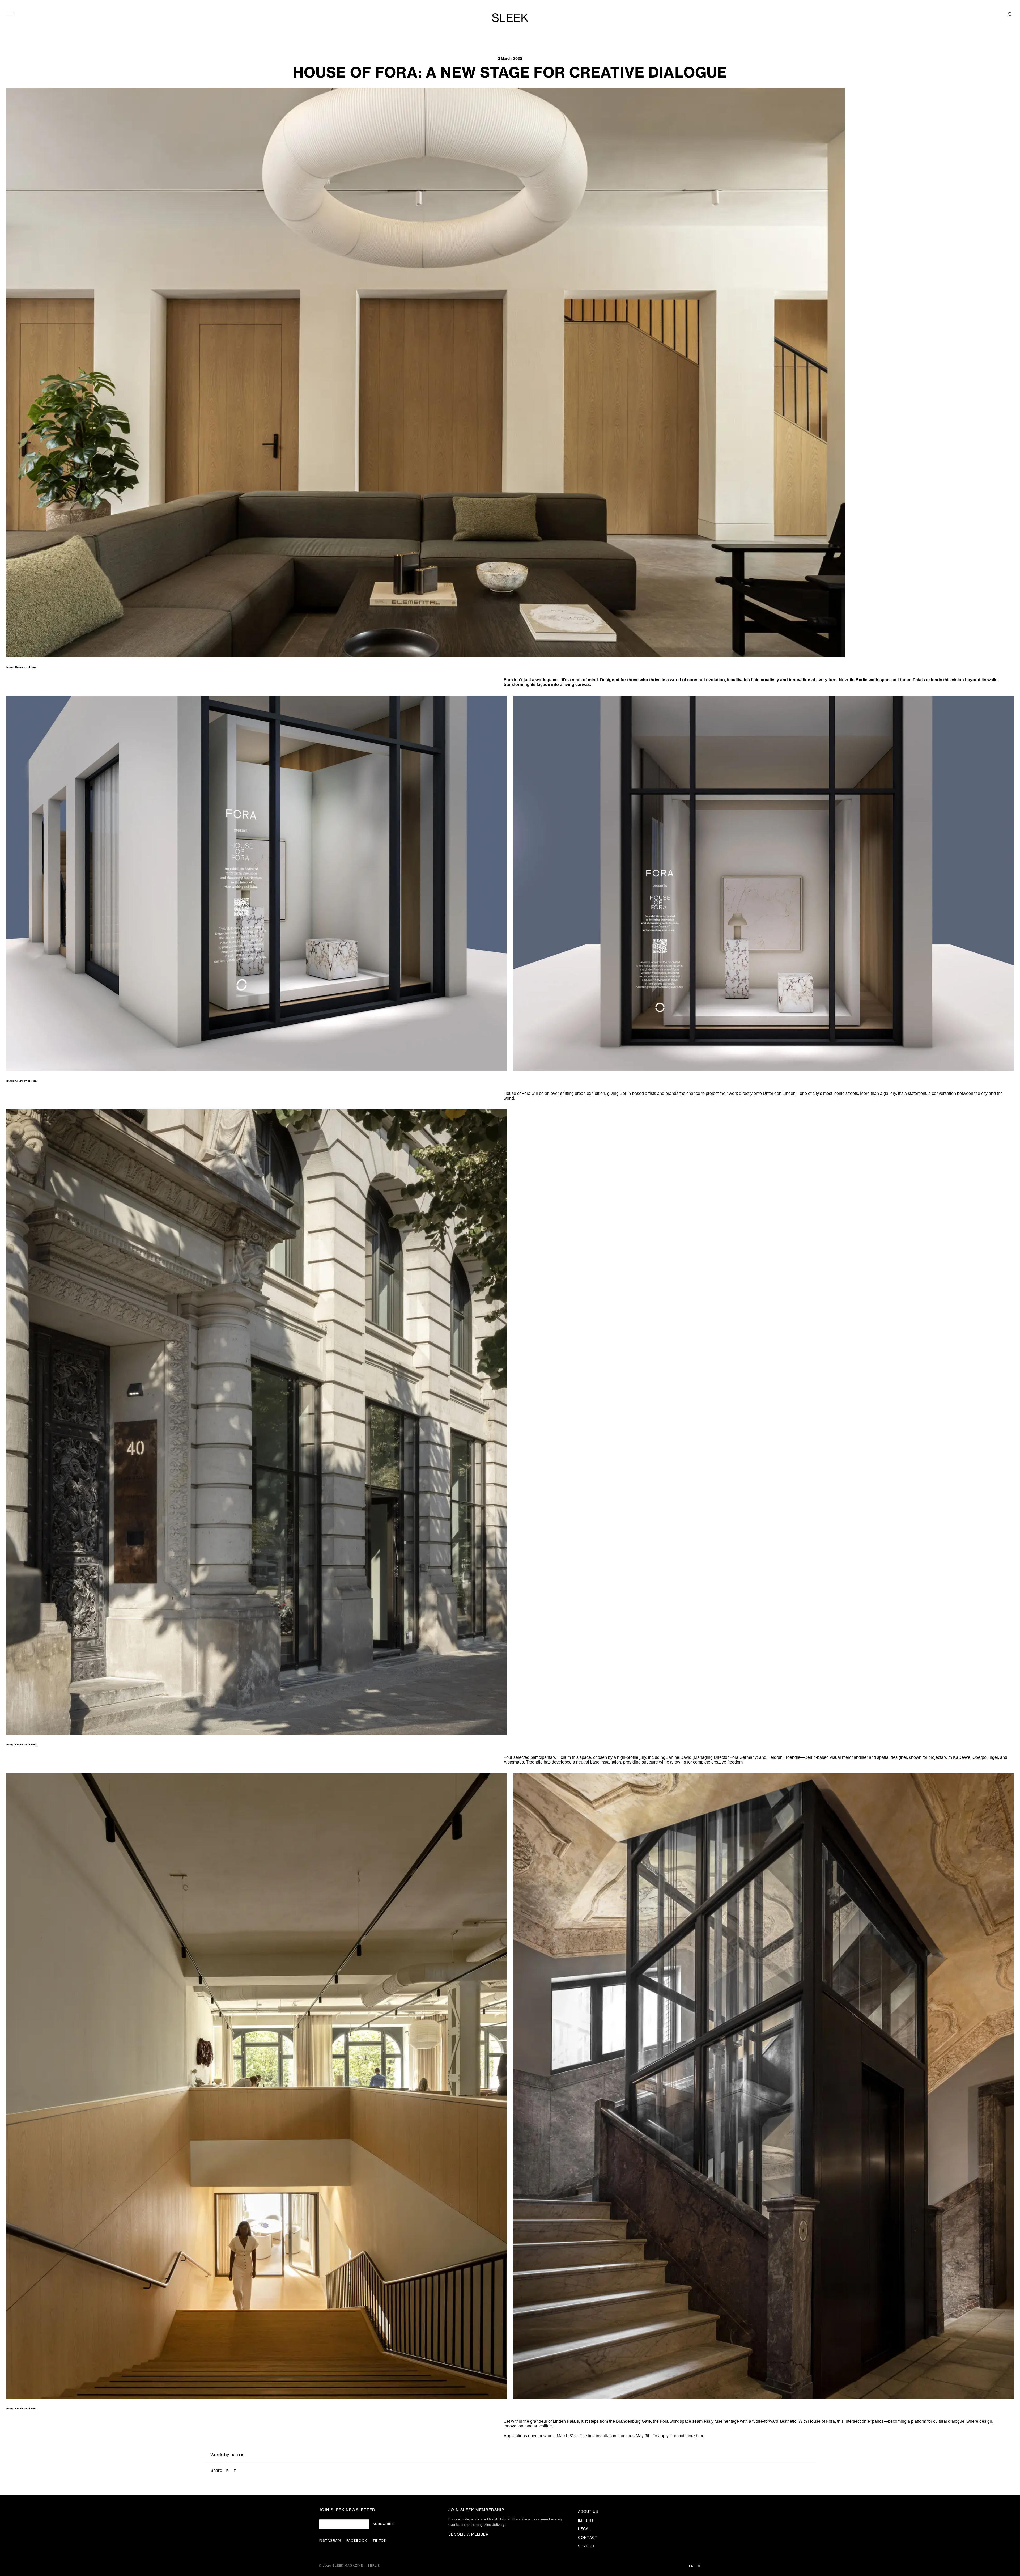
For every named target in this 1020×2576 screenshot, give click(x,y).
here (700, 2436)
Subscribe (383, 2524)
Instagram (330, 2541)
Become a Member (469, 2534)
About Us (588, 2512)
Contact (588, 2538)
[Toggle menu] (10, 13)
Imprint (586, 2520)
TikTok (380, 2541)
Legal (585, 2529)
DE (699, 2566)
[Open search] (1010, 14)
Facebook (357, 2541)
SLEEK (510, 18)
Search (586, 2546)
